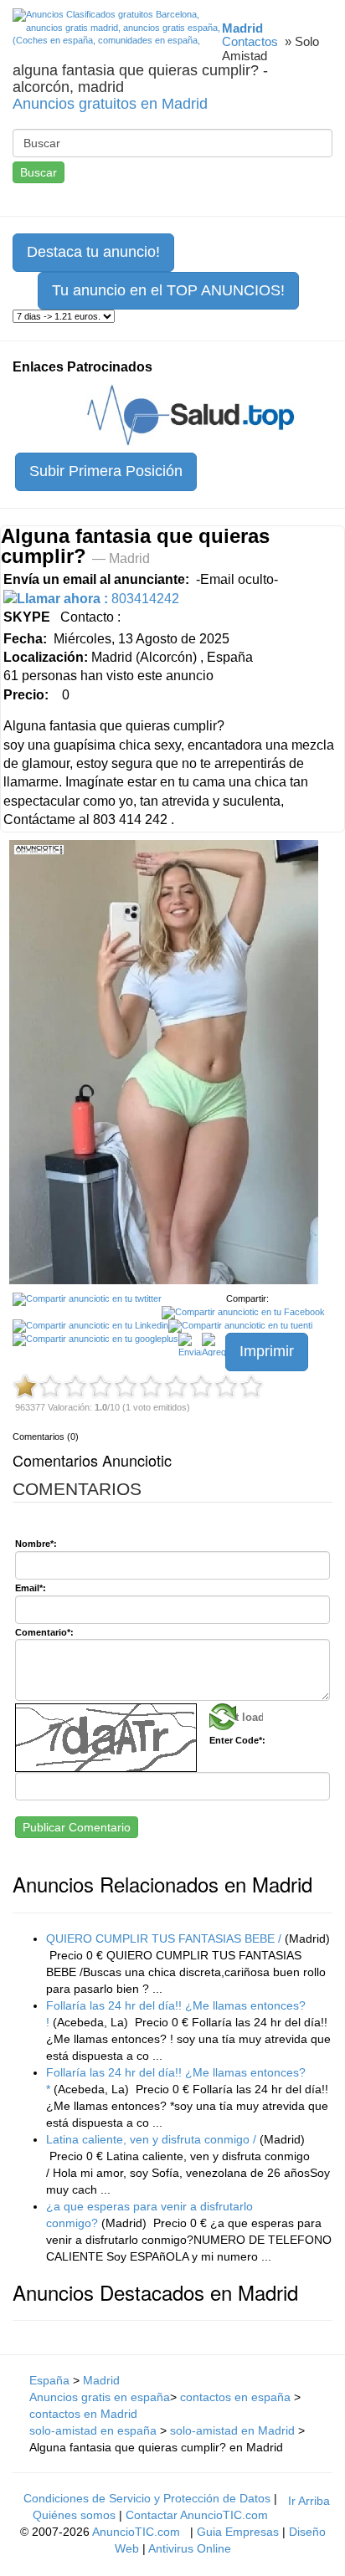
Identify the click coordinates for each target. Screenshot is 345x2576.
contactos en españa (237, 2397)
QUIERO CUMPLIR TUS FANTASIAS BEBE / (164, 1938)
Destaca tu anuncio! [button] (93, 252)
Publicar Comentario (77, 1827)
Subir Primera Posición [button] (106, 471)
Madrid (101, 2380)
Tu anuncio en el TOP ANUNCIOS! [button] (168, 290)
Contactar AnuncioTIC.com (197, 2515)
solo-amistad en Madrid (232, 2430)
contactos (250, 41)
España (49, 2380)
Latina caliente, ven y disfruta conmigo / (151, 2139)
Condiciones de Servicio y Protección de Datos (147, 2498)
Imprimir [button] (267, 1351)
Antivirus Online (190, 2548)
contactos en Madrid (83, 2414)
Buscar (39, 172)
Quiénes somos (74, 2515)
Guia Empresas (238, 2532)
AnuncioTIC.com (136, 2532)
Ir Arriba (309, 2501)
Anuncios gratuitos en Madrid (110, 104)
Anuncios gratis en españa (100, 2397)
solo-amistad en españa (93, 2430)
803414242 (98, 599)
